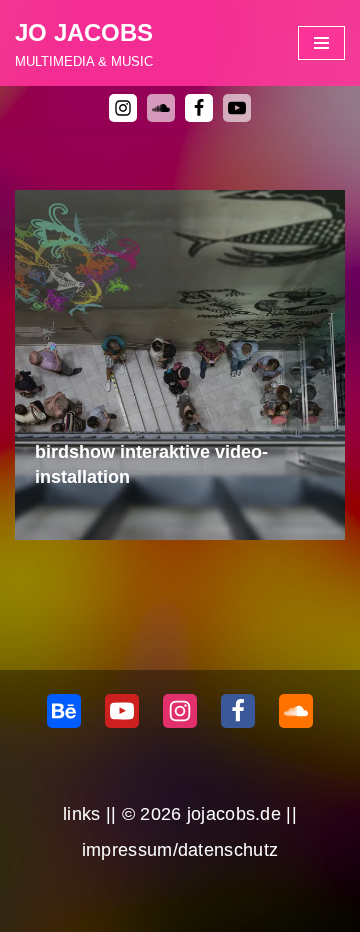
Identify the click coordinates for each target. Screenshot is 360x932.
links (82, 814)
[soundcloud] (161, 108)
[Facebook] (199, 108)
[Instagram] (123, 108)
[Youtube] (237, 108)
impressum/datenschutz (180, 850)
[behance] (64, 711)
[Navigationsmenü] (321, 43)
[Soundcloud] (296, 711)
